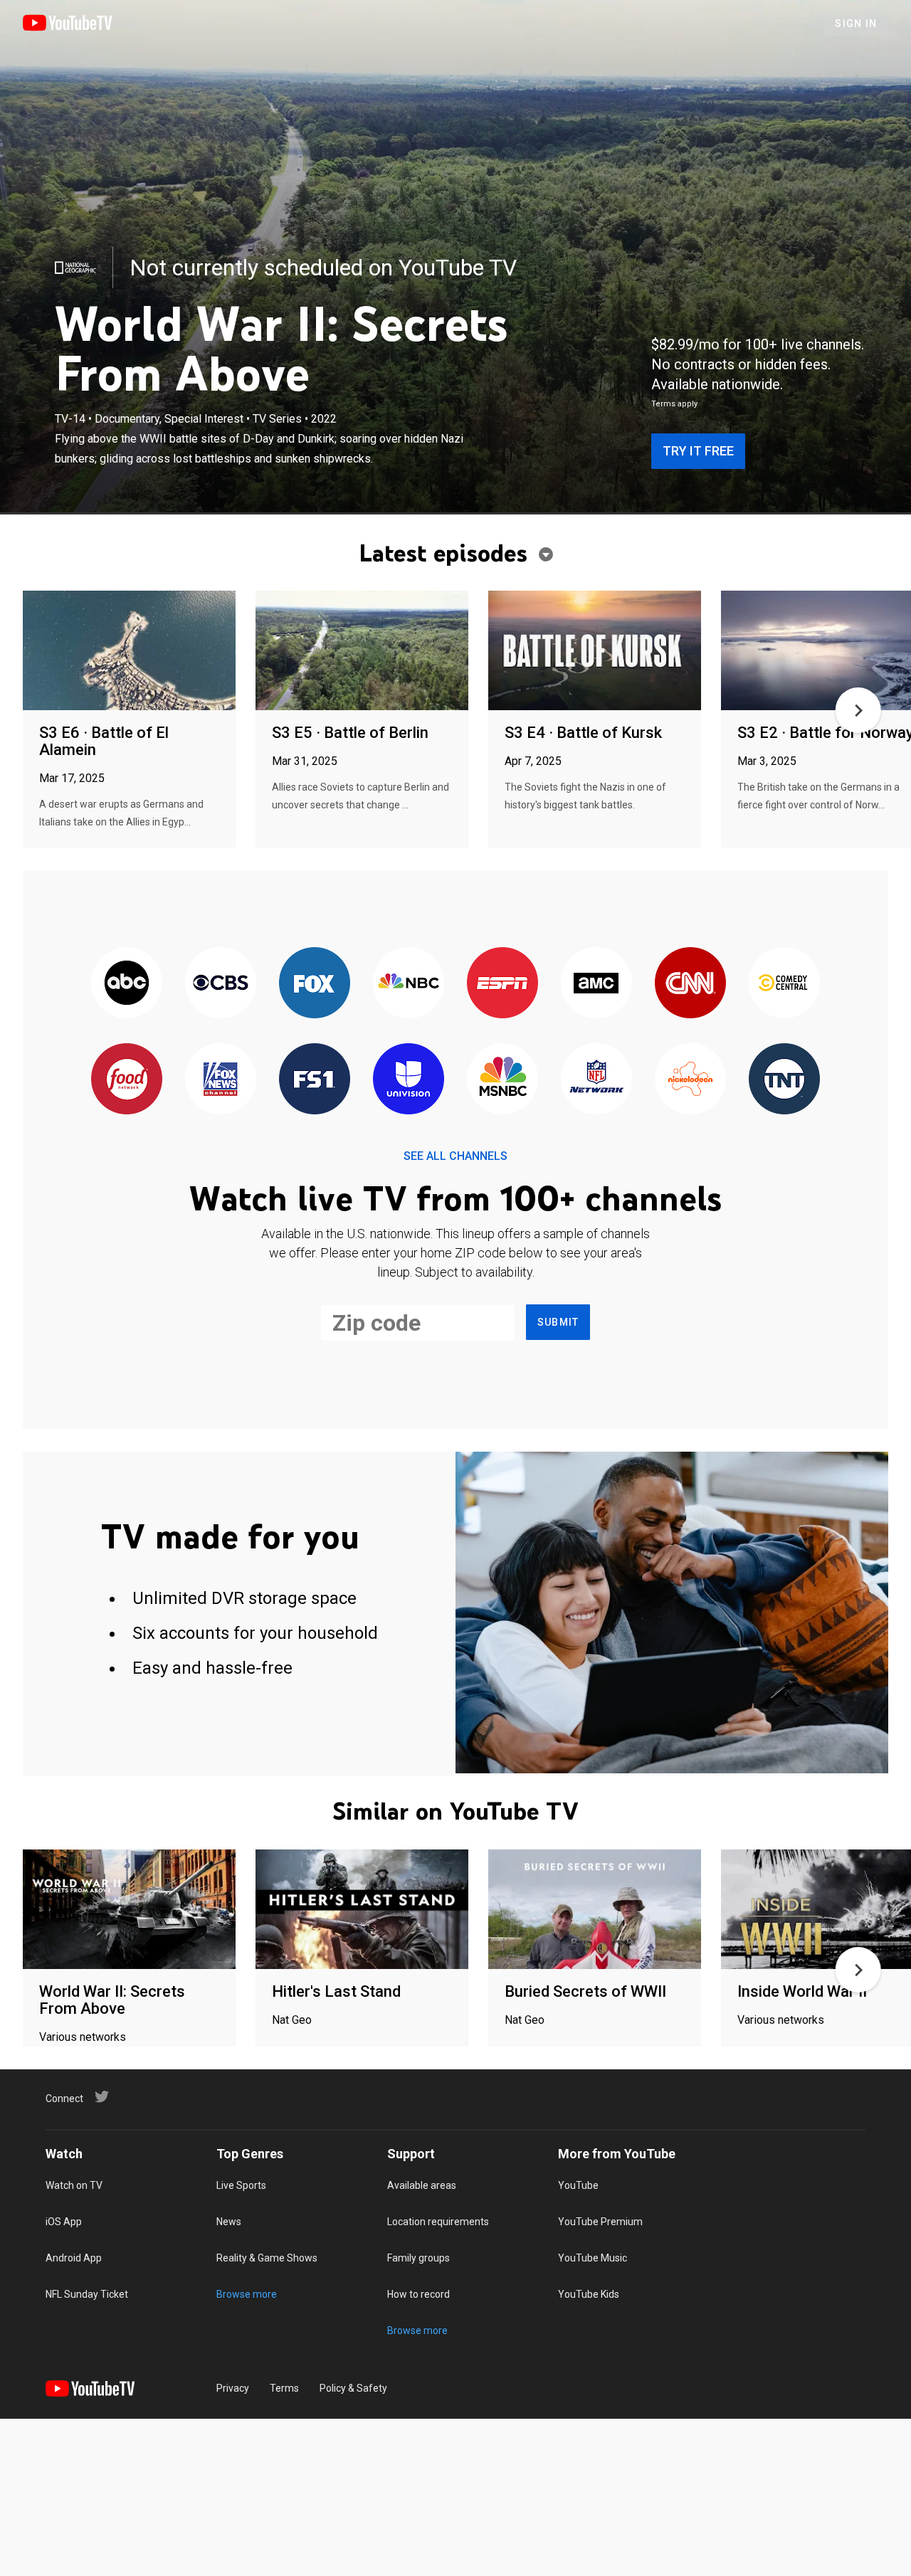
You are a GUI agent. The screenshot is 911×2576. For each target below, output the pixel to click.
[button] (858, 710)
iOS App (64, 2222)
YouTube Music (593, 2258)
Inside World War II (802, 1991)
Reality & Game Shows (267, 2258)
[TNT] (784, 1080)
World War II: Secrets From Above (112, 2000)
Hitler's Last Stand (336, 1991)
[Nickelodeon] (690, 1080)
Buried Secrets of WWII (585, 1991)
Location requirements (438, 2222)
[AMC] (596, 984)
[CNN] (690, 984)
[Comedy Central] (784, 984)
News (229, 2222)
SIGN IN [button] (856, 23)
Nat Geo (292, 2020)
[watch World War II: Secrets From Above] (129, 1910)
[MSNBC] (502, 1080)
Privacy (233, 2388)
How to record (418, 2294)
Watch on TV (74, 2185)
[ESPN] (502, 984)
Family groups (418, 2258)
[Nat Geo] (75, 268)
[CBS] (221, 984)
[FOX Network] (315, 984)
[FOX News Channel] (221, 1080)
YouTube (578, 2185)
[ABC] (127, 984)
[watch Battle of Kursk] (595, 651)
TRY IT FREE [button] (698, 451)
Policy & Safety (353, 2388)
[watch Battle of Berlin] (362, 651)
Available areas (422, 2185)
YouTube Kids (589, 2294)
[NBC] (409, 984)
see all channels (455, 1156)
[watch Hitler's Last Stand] (362, 1910)
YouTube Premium (600, 2222)
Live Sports (241, 2185)
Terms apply (674, 404)
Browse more (247, 2294)
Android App (74, 2258)
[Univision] (409, 1080)
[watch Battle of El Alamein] (129, 651)
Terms (284, 2388)
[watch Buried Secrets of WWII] (595, 1910)
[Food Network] (127, 1080)
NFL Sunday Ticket (87, 2294)
